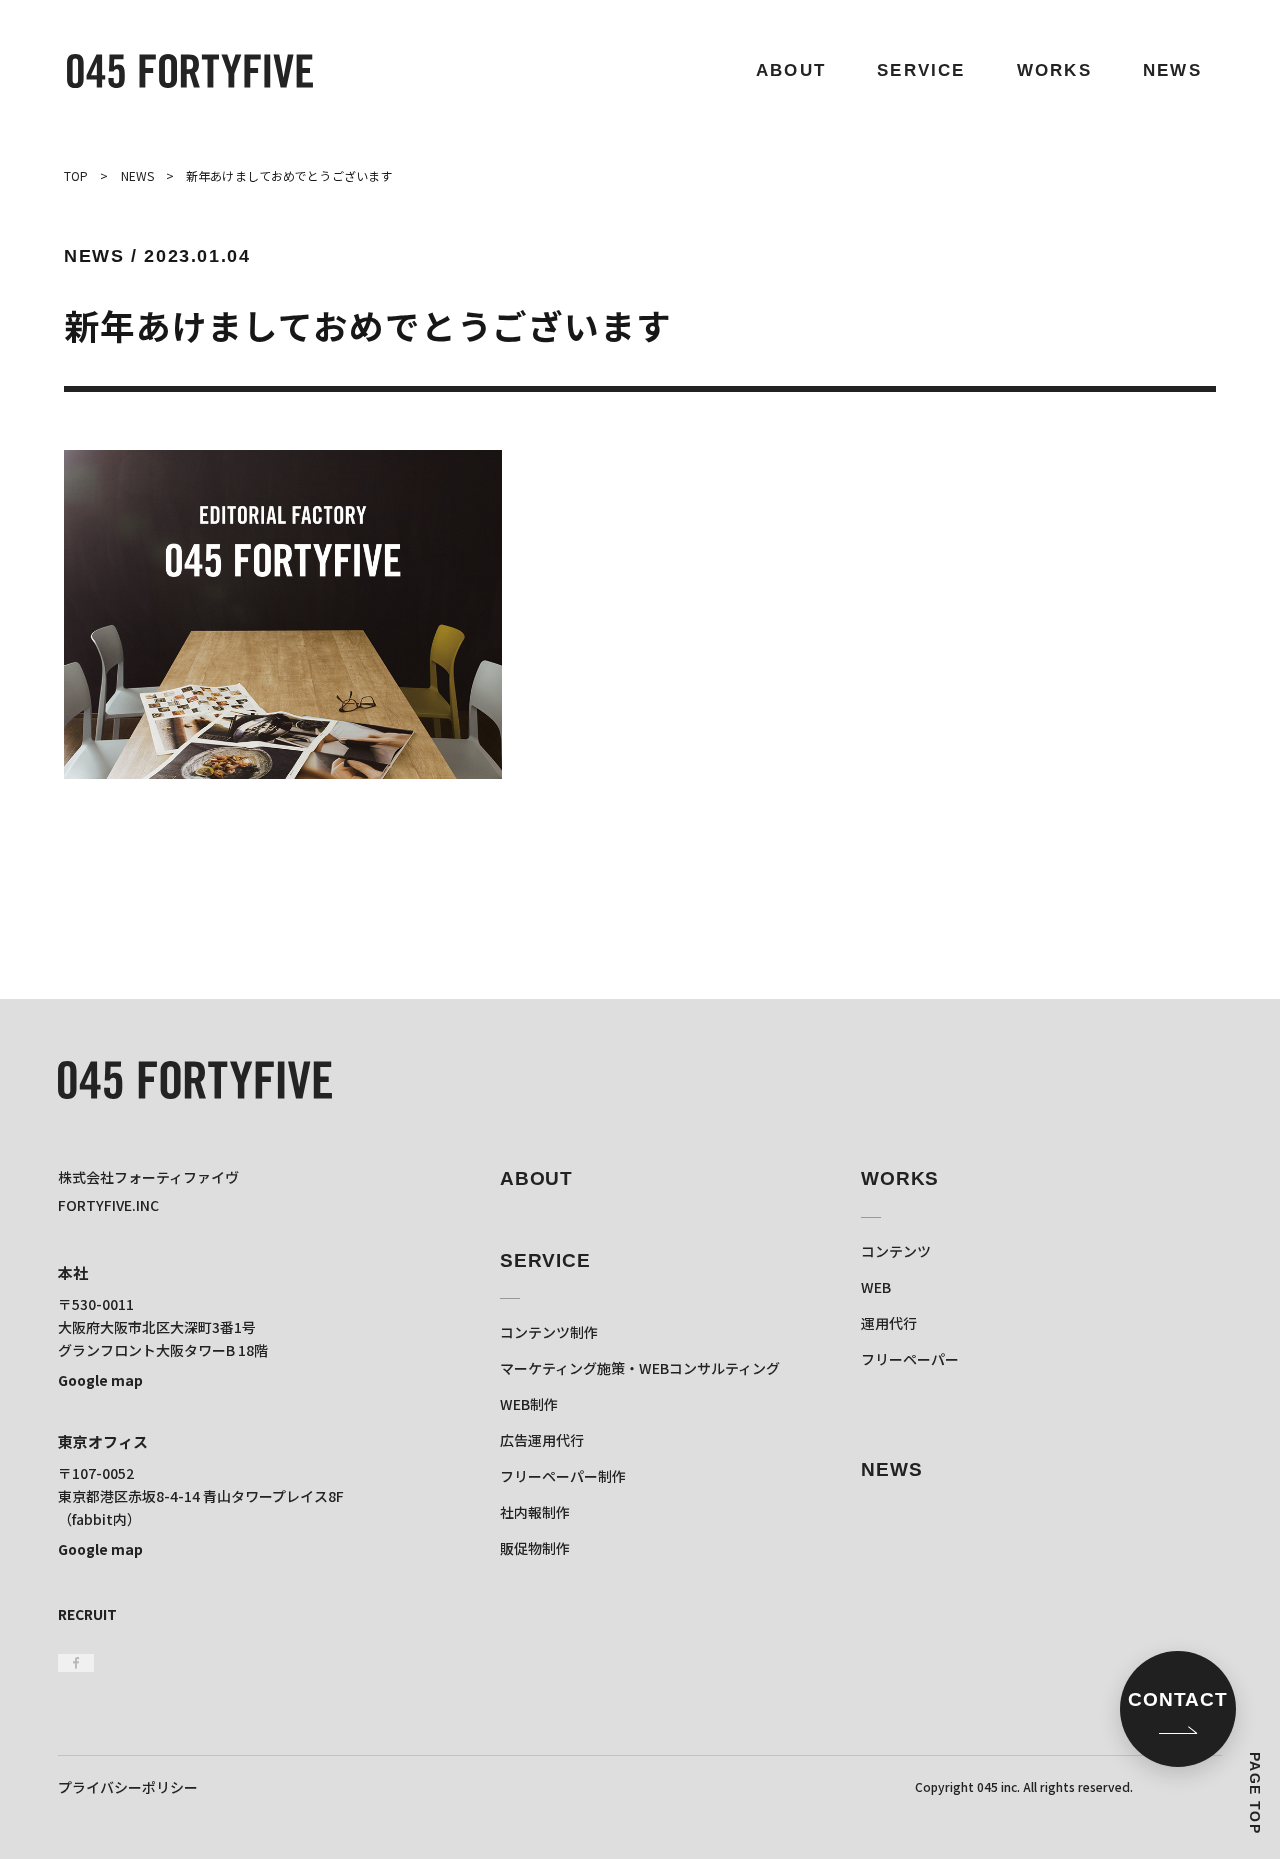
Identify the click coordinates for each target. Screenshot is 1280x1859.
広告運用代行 (542, 1440)
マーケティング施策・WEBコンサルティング (640, 1368)
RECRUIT (87, 1614)
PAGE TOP (1255, 1793)
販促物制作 (535, 1548)
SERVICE (921, 70)
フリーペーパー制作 (563, 1476)
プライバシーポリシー (128, 1787)
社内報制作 (535, 1512)
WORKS (1054, 70)
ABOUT (791, 70)
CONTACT (1178, 1699)
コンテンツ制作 (549, 1332)
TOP (76, 175)
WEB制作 (529, 1404)
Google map (100, 1380)
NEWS (1172, 70)
